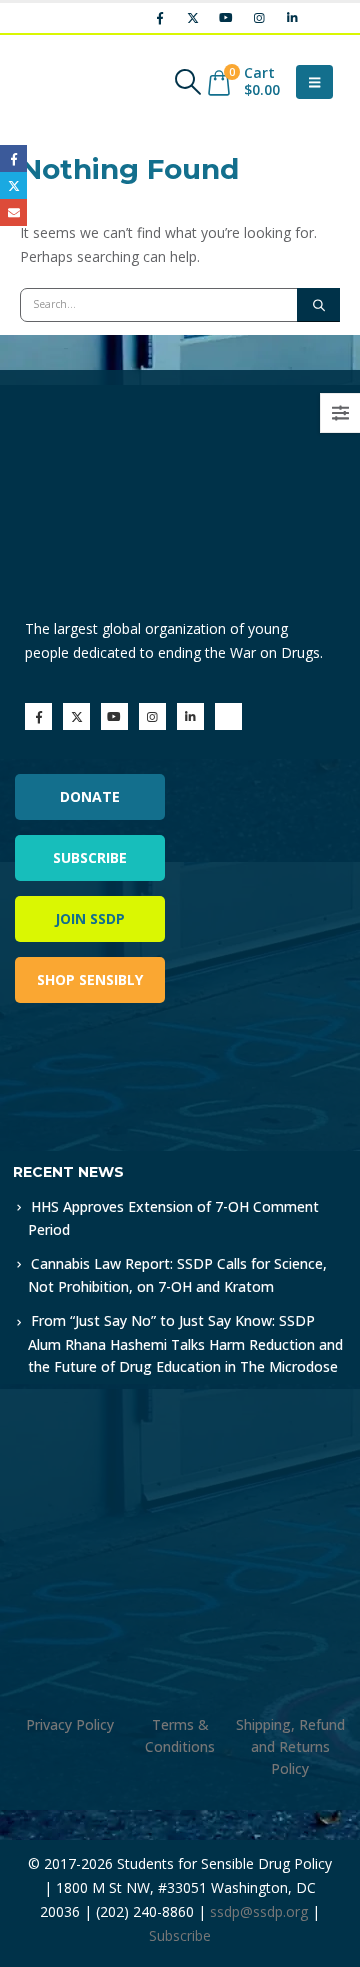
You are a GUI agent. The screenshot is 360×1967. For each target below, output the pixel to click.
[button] (187, 82)
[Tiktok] (325, 18)
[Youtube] (226, 18)
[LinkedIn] (292, 18)
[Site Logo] (75, 82)
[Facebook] (160, 18)
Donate (90, 796)
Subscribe (90, 857)
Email (13, 212)
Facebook (13, 158)
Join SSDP (90, 918)
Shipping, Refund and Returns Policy (290, 1746)
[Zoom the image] (99, 1074)
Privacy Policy (70, 1724)
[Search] (318, 305)
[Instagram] (259, 18)
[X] (193, 18)
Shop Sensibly (90, 979)
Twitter (13, 185)
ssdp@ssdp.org (259, 1911)
